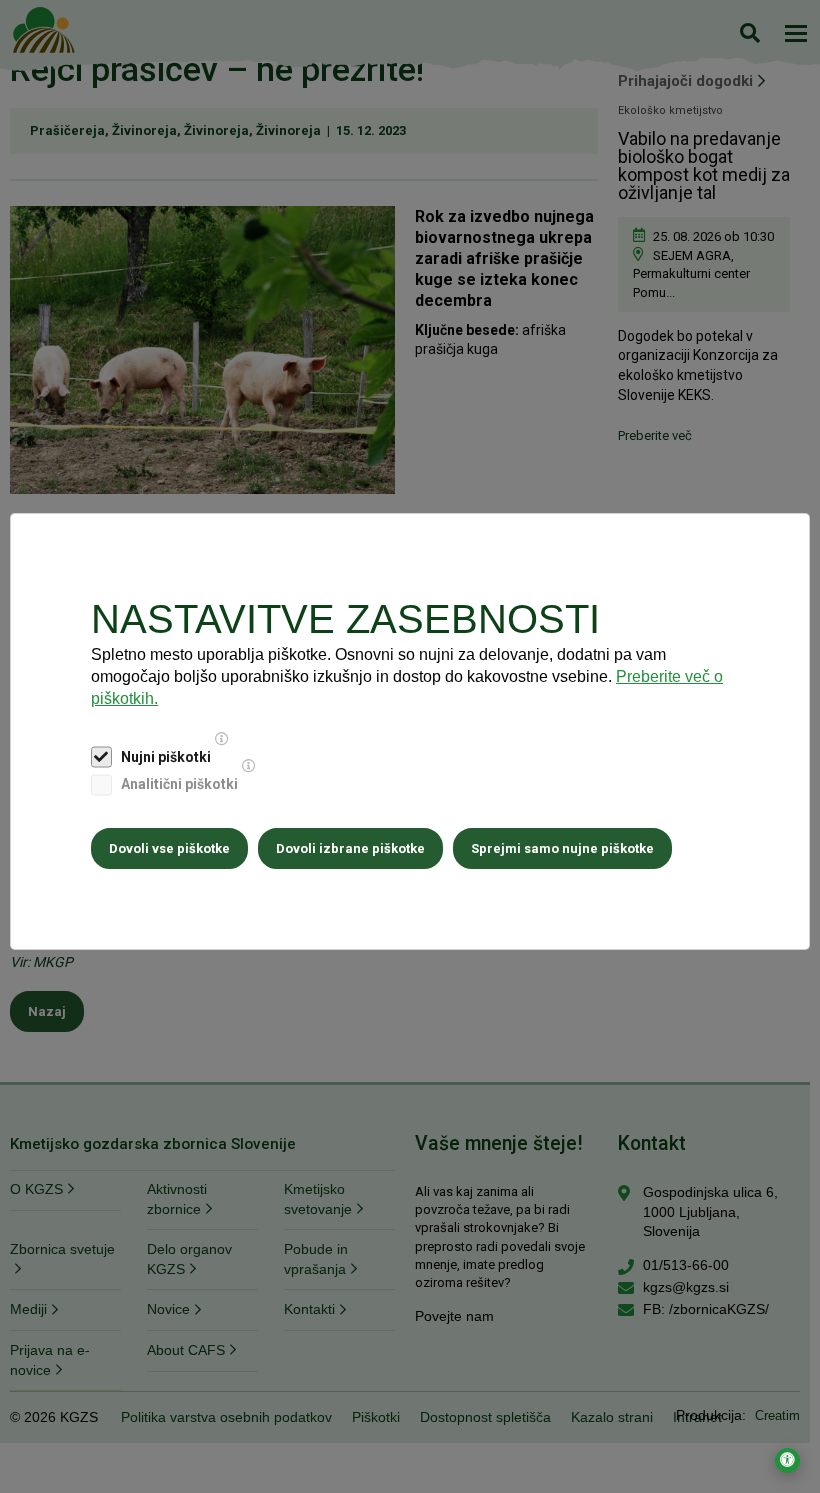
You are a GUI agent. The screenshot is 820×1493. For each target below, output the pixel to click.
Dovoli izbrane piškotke (350, 848)
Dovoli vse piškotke (169, 848)
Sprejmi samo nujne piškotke (562, 848)
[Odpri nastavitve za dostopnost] (787, 1460)
